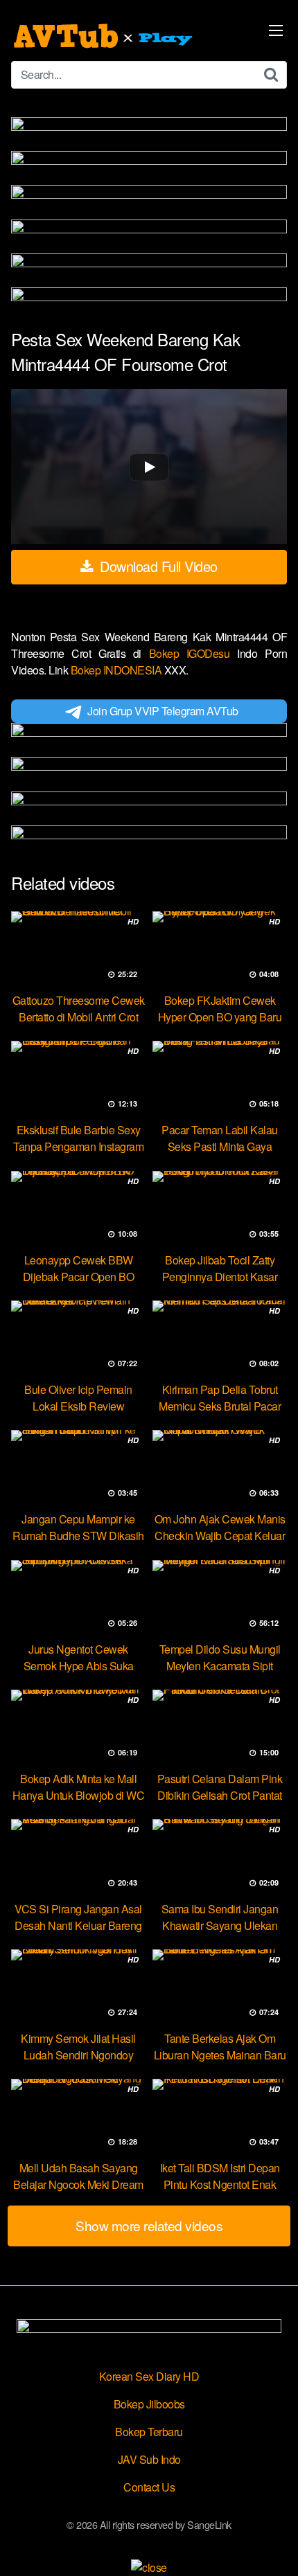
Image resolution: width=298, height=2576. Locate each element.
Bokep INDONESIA (117, 670)
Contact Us (149, 2487)
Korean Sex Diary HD (149, 2376)
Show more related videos (149, 2225)
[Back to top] (274, 2546)
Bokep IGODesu (193, 653)
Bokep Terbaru (149, 2432)
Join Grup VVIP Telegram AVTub (163, 711)
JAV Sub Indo (149, 2459)
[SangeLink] (105, 36)
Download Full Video (157, 566)
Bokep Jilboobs (149, 2404)
